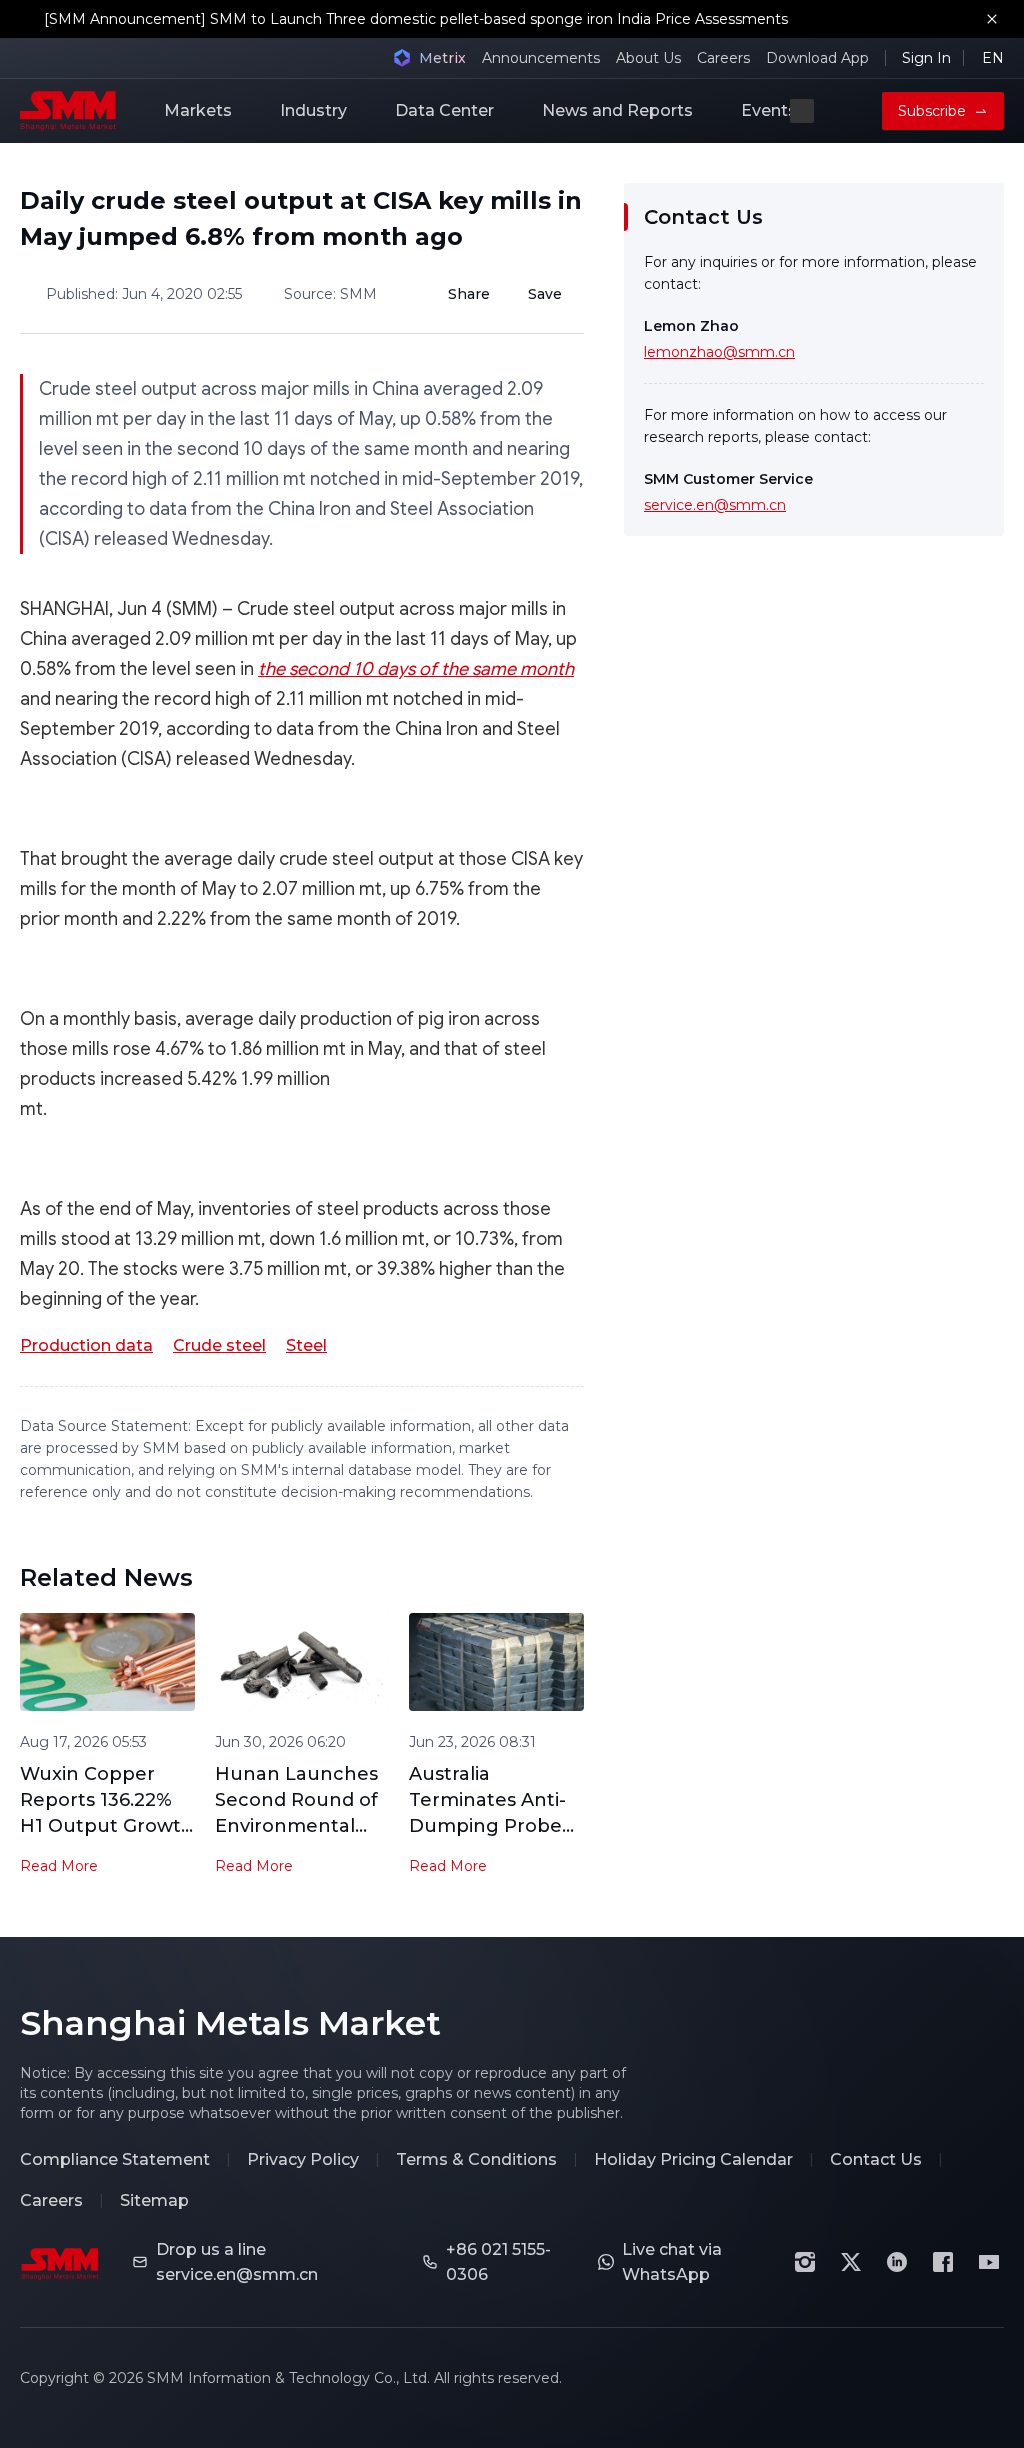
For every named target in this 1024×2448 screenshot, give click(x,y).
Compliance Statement (115, 2159)
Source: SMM (330, 294)
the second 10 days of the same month (416, 669)
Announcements (541, 58)
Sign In (926, 58)
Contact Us (876, 2159)
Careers (723, 58)
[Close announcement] (992, 19)
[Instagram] (805, 2262)
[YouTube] (989, 2262)
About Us (648, 58)
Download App (817, 58)
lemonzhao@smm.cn (719, 352)
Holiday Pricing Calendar (693, 2159)
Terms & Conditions (476, 2159)
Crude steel (219, 1345)
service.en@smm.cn (715, 505)
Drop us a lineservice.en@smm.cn (237, 2262)
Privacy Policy (303, 2159)
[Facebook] (943, 2262)
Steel (306, 1345)
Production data (86, 1345)
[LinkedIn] (897, 2262)
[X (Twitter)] (851, 2262)
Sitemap (154, 2200)
